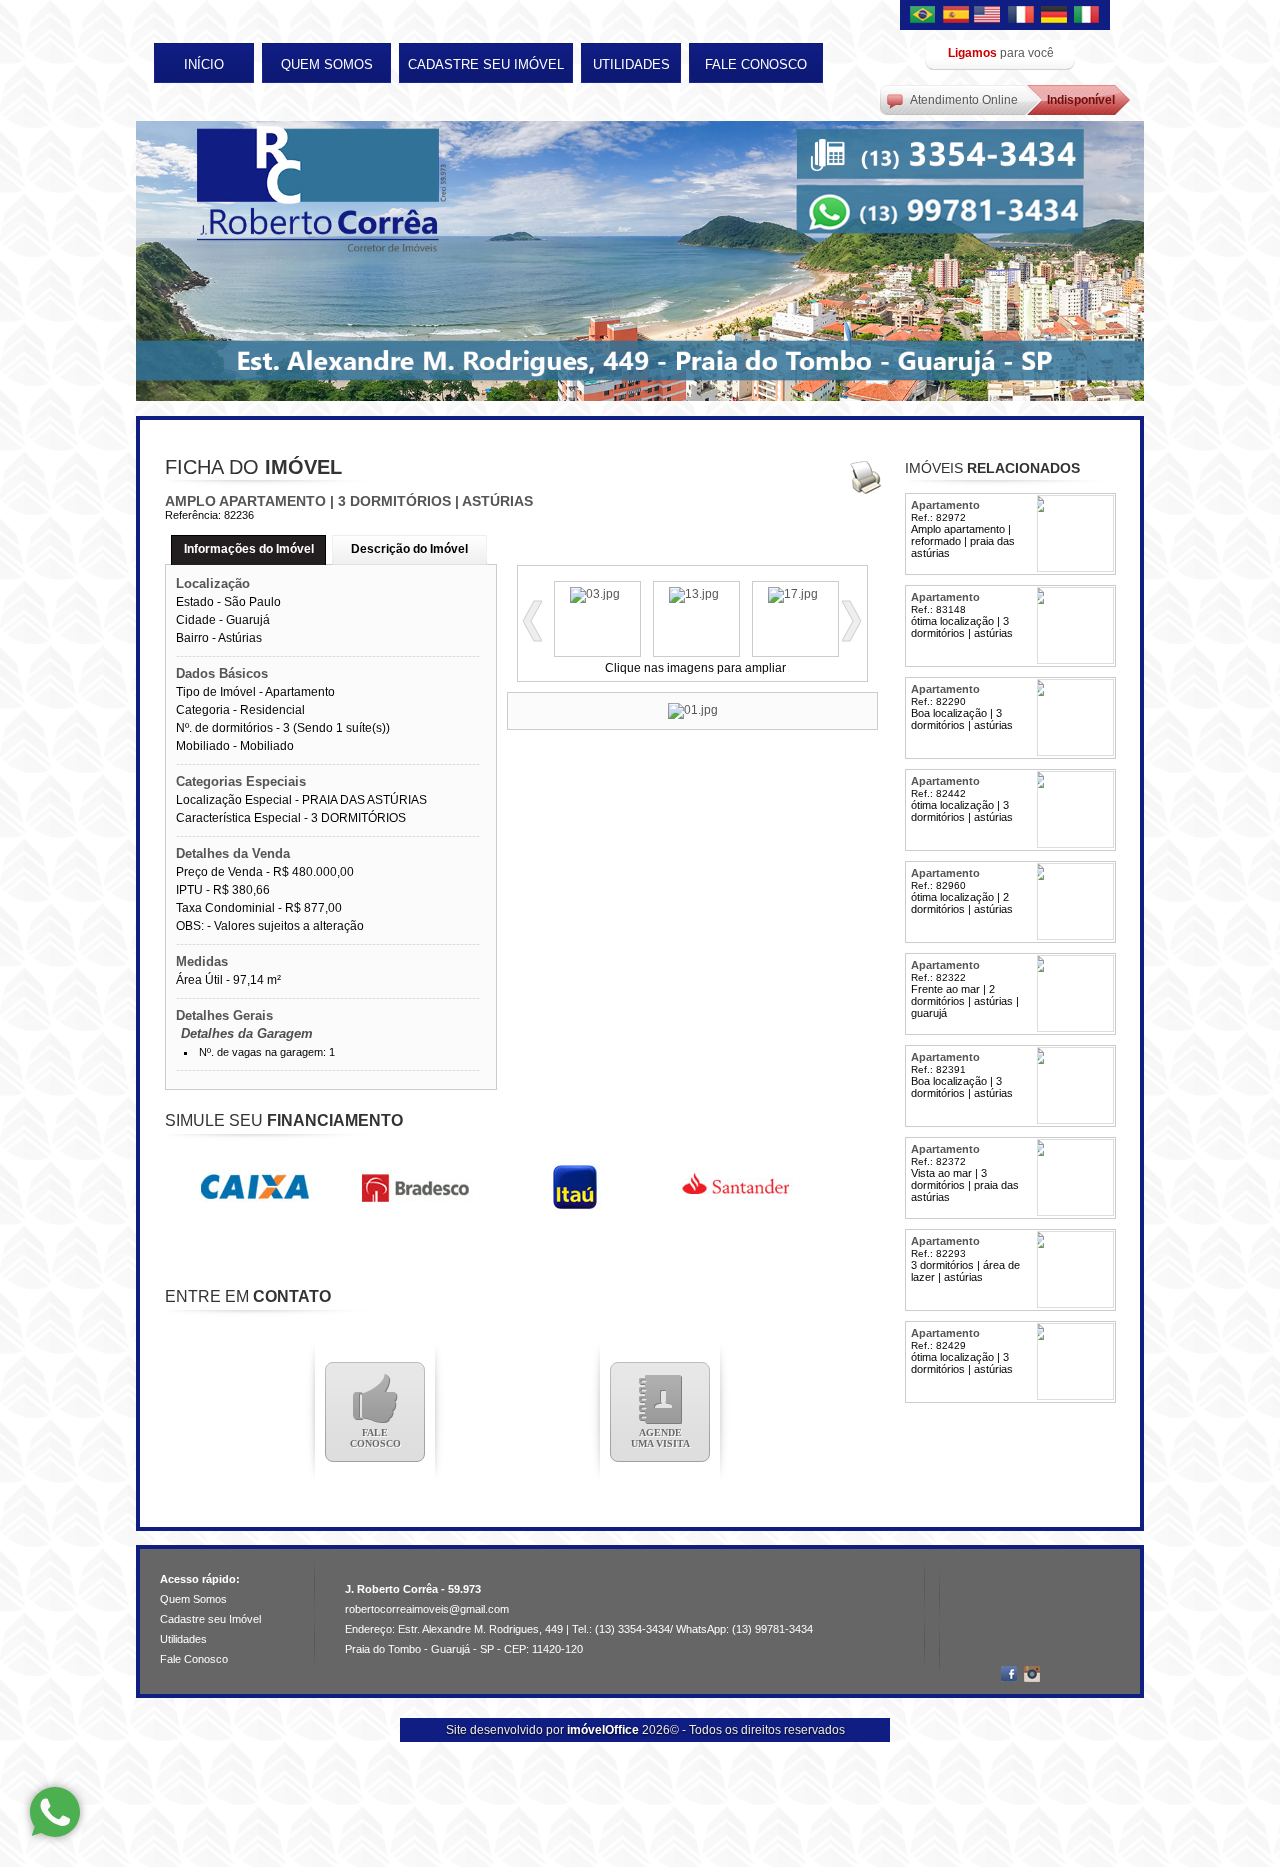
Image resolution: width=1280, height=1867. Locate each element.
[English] (990, 15)
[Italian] (1086, 15)
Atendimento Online (964, 100)
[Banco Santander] (735, 1208)
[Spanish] (958, 15)
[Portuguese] (926, 15)
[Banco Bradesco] (415, 1208)
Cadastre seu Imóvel (486, 64)
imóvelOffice (603, 1730)
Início (204, 64)
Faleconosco (375, 1438)
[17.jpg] (795, 594)
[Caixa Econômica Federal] (255, 1208)
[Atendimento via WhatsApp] (55, 1812)
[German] (1054, 15)
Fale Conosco (756, 64)
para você (1001, 53)
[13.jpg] (696, 594)
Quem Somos (327, 64)
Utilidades (631, 64)
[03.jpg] (597, 594)
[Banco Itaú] (575, 1208)
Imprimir (865, 477)
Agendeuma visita (660, 1438)
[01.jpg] (693, 711)
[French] (1022, 15)
